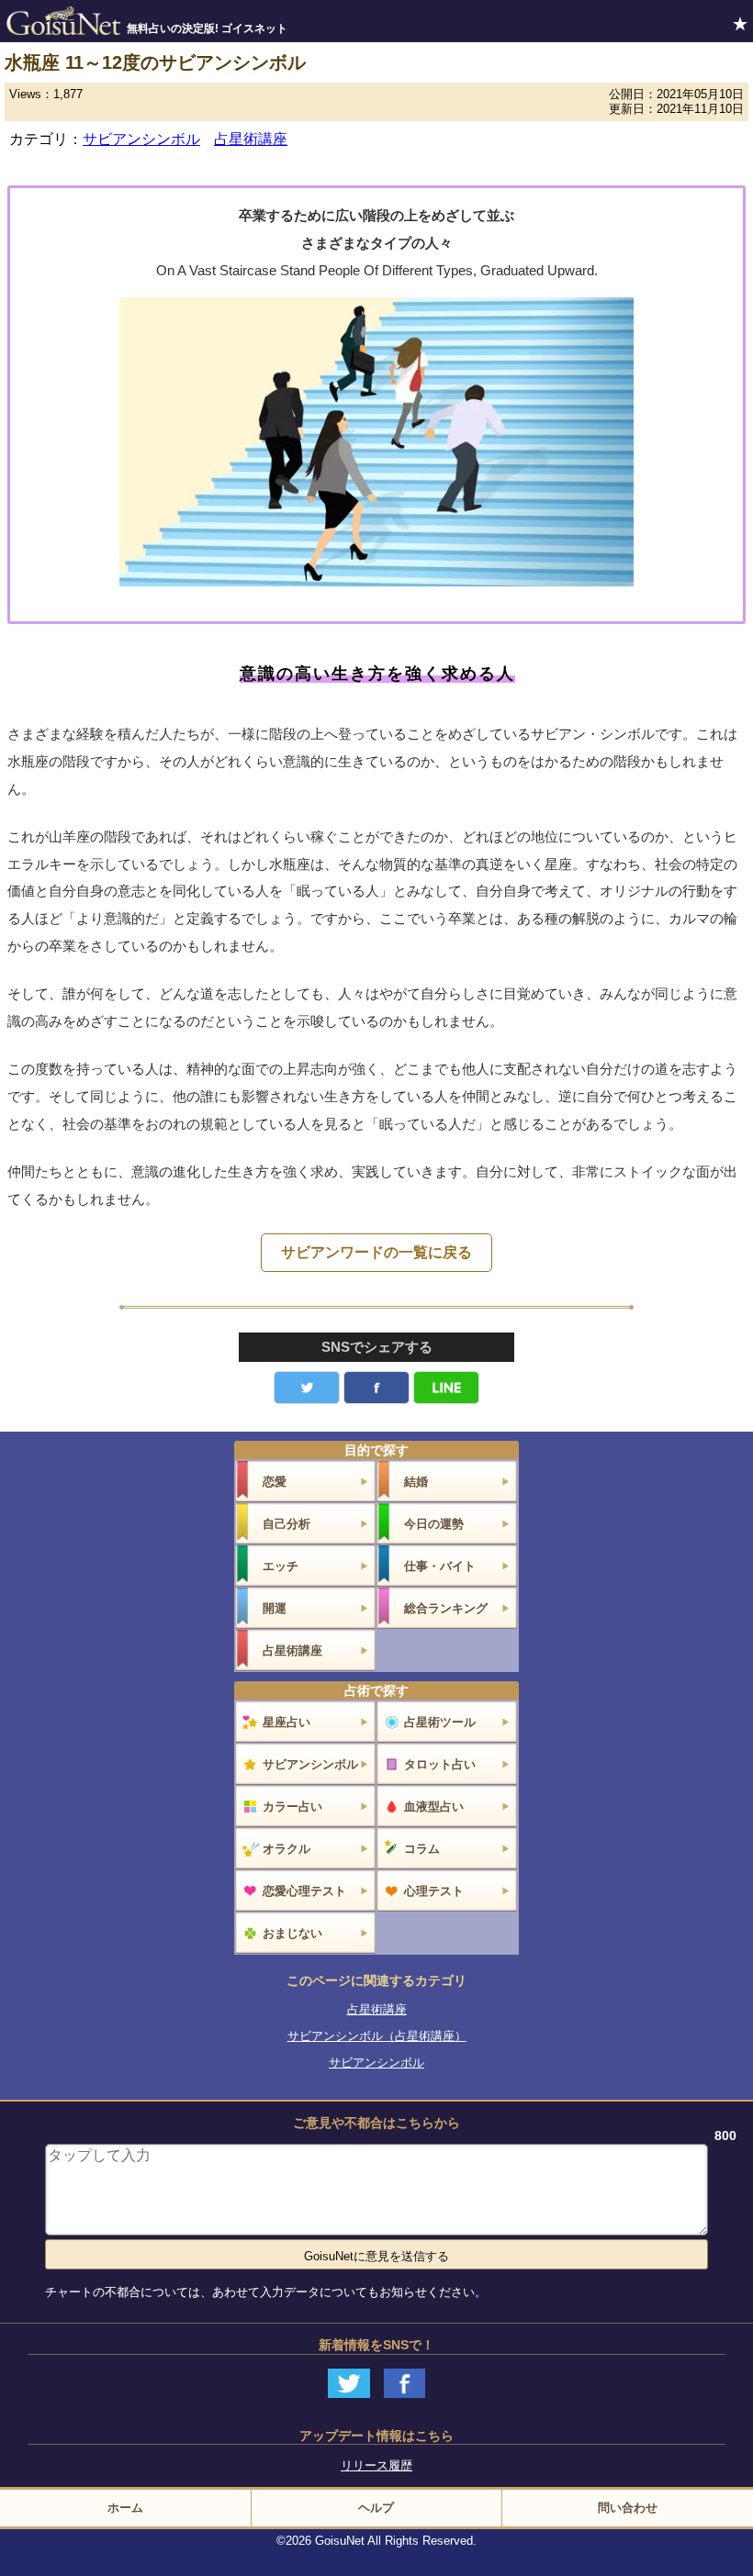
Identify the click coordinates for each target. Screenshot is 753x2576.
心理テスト (434, 1891)
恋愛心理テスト (304, 1891)
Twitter (307, 1388)
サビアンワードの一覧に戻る (376, 1252)
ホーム (125, 2508)
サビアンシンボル (141, 139)
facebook (376, 1388)
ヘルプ (376, 2508)
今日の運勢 (434, 1524)
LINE (446, 1388)
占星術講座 (251, 139)
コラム (422, 1849)
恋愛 (275, 1482)
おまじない (292, 1933)
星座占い (287, 1722)
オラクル (287, 1849)
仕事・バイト (440, 1566)
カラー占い (292, 1807)
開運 (275, 1608)
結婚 (416, 1482)
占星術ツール (440, 1722)
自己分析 (287, 1524)
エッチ (281, 1566)
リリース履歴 (376, 2465)
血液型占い (434, 1807)
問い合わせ (628, 2508)
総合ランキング (446, 1608)
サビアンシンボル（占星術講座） (377, 2036)
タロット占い (440, 1764)
